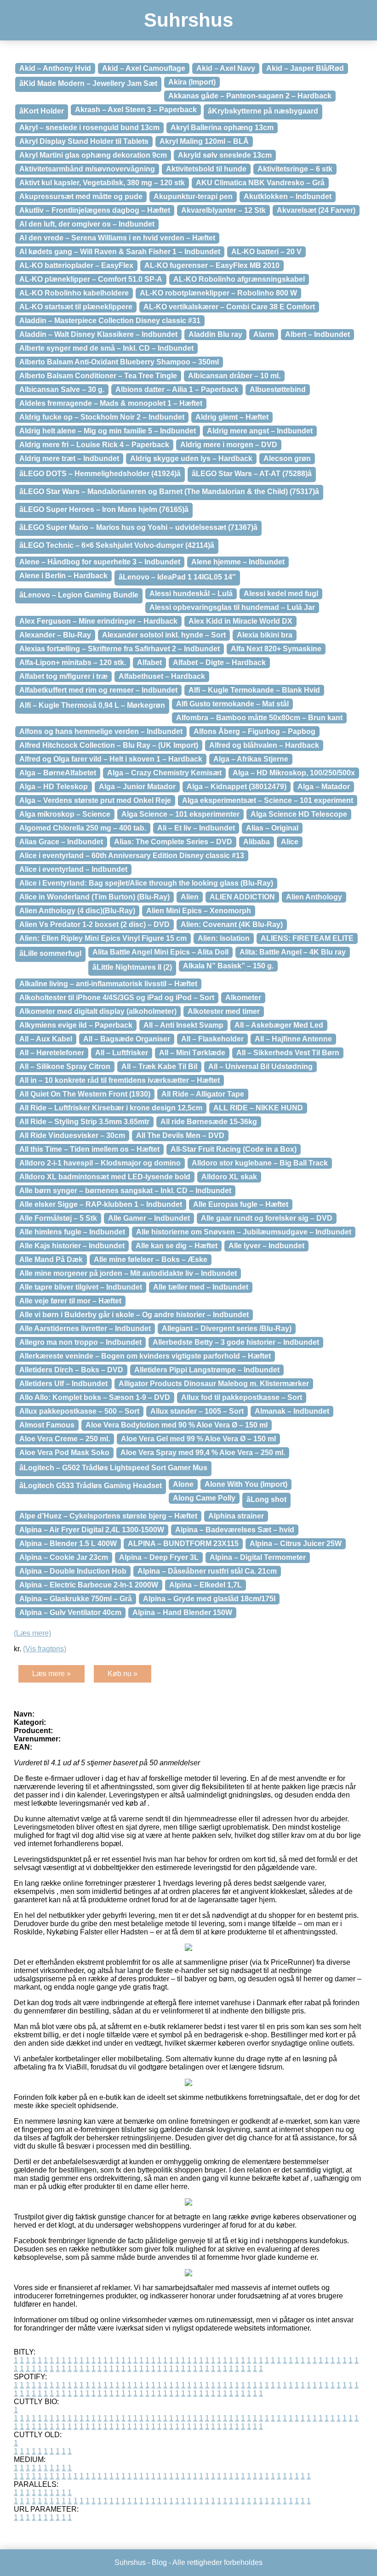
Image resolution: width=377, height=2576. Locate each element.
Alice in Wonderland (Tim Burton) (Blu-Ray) (94, 897)
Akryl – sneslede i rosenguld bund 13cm (89, 128)
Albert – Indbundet (317, 334)
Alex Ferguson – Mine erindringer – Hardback (98, 621)
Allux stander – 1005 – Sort (197, 1411)
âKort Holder (42, 111)
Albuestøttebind (278, 390)
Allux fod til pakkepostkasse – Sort (242, 1397)
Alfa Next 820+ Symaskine (276, 649)
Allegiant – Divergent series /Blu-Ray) (227, 1328)
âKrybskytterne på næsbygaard (263, 111)
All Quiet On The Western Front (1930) (85, 1094)
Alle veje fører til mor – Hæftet (70, 1301)
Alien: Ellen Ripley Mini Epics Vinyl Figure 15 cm (103, 938)
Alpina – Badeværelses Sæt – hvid (235, 1530)
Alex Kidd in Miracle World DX (240, 621)
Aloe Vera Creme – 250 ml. (65, 1439)
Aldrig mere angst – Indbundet (260, 431)
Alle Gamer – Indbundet (149, 1218)
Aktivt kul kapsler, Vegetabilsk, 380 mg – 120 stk (102, 183)
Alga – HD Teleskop (54, 787)
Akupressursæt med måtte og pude (81, 196)
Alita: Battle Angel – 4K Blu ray (293, 952)
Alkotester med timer (224, 1011)
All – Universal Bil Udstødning (260, 1066)
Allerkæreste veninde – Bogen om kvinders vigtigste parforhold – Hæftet (145, 1356)
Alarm (264, 334)
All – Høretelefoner (52, 1053)
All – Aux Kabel (46, 1039)
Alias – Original (272, 828)
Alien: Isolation (224, 938)
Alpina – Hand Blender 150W (182, 1612)
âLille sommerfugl (50, 953)
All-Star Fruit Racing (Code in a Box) (234, 1149)
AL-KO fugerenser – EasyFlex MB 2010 (212, 265)
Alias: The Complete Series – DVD (173, 842)
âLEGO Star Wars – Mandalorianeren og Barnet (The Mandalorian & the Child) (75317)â (169, 492)
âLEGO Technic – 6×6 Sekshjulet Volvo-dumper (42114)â (117, 545)
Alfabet (149, 662)
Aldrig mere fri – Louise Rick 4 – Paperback (94, 445)
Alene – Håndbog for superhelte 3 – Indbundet (100, 562)
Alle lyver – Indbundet (266, 1246)
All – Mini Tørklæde (192, 1053)
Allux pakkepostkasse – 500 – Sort (79, 1411)
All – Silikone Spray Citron (65, 1066)
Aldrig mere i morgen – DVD (229, 445)
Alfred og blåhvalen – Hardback (264, 745)
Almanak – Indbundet (292, 1411)
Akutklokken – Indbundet (288, 196)
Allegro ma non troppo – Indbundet (80, 1342)
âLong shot (266, 1499)
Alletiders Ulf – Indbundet (63, 1384)
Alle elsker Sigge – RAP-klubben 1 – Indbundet (101, 1204)
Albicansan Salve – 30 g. (62, 390)
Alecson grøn (287, 458)
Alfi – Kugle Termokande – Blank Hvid (254, 690)
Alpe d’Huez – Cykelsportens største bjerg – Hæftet (108, 1516)
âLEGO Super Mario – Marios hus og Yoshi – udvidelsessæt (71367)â (138, 527)
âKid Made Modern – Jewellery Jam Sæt (88, 83)
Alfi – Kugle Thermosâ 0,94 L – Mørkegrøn (92, 705)
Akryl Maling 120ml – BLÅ (204, 141)
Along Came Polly (204, 1498)
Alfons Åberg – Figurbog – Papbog (254, 731)
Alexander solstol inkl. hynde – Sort (164, 635)
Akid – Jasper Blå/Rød (305, 68)
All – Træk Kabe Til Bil (159, 1066)
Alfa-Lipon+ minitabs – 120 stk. (73, 662)
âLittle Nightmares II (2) (132, 967)
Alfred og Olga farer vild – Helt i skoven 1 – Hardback (111, 759)
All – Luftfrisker (122, 1053)
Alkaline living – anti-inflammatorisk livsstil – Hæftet (108, 984)
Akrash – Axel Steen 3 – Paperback (136, 110)
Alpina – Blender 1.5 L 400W (68, 1544)
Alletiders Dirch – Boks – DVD (71, 1370)
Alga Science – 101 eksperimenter (180, 814)
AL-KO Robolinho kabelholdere (74, 293)
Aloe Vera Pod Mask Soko (64, 1453)
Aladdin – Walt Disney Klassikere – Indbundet (98, 334)
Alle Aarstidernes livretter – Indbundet (85, 1328)
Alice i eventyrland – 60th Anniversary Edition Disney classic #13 (132, 856)
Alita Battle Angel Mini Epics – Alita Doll (160, 952)
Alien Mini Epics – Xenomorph (199, 911)
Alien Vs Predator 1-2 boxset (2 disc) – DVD (94, 924)
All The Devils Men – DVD (180, 1135)
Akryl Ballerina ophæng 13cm (222, 128)
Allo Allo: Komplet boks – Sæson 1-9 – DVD (95, 1397)
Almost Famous (47, 1425)
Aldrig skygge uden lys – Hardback (191, 458)
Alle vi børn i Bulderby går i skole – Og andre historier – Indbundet (134, 1315)
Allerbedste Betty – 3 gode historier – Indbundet (236, 1342)
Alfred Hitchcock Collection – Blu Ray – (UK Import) (109, 745)
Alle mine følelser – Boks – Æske (151, 1260)
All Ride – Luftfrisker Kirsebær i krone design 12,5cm (111, 1108)
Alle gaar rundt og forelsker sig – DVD (267, 1218)
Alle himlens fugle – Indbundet (72, 1232)
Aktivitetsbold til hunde (206, 169)
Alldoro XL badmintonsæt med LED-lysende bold (105, 1177)
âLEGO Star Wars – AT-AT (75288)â (252, 474)
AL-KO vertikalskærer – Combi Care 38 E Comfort (229, 307)
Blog (159, 2562)
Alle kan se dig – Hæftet (177, 1246)
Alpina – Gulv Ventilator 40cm (70, 1612)
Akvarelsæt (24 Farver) (316, 210)
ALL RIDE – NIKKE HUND (258, 1108)
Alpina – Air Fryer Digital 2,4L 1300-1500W (92, 1530)
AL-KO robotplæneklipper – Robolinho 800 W (218, 293)
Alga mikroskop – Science (65, 814)
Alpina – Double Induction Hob (73, 1571)
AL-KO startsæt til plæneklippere (76, 307)
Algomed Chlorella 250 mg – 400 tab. (83, 828)
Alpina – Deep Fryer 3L (159, 1557)
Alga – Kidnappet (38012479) (237, 787)
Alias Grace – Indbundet (61, 842)
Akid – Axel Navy (226, 68)
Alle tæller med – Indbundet (201, 1287)
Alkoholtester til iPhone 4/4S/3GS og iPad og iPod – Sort (117, 998)
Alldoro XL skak (229, 1177)
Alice (290, 842)
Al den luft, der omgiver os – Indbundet (87, 224)
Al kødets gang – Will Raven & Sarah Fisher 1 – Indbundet (120, 252)
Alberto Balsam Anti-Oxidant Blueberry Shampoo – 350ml (119, 362)
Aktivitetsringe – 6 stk (295, 169)
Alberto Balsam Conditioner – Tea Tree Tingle (98, 376)
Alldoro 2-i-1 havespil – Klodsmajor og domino (100, 1163)
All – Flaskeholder (212, 1039)
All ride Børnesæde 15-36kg (209, 1122)
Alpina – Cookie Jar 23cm (64, 1557)
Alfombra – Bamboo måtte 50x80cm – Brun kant (259, 718)
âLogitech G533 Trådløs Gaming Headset (91, 1486)
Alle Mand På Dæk (51, 1260)
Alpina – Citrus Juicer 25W (296, 1544)
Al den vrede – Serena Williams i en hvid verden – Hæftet (117, 238)
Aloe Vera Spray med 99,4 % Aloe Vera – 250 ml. (203, 1453)
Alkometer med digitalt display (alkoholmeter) (98, 1011)
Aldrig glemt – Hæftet (232, 417)
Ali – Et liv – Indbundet (196, 828)
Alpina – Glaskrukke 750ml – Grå (76, 1599)
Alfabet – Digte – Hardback (219, 662)
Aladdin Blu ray (215, 334)
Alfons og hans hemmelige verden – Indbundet (101, 731)
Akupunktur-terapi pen (193, 196)
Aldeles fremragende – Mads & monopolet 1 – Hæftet (111, 403)
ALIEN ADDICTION (242, 897)
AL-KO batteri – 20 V (266, 252)
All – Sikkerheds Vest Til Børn (288, 1053)
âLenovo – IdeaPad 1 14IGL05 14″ (177, 577)
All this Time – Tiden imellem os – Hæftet (89, 1149)
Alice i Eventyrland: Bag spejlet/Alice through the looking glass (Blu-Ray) (146, 883)
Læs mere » (51, 1674)
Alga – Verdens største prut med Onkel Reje (95, 800)
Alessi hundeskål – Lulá (191, 594)
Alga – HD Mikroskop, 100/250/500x (294, 773)
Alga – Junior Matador (137, 787)
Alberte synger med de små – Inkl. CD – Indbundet (106, 348)
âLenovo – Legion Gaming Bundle (79, 595)
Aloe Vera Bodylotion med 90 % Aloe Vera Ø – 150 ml (177, 1425)
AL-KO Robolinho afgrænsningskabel (239, 279)
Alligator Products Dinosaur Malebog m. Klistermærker (214, 1384)
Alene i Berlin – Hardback (63, 576)
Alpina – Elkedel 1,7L (206, 1585)
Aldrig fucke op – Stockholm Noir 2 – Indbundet (102, 417)
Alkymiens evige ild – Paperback (76, 1025)
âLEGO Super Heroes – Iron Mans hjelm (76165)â (104, 509)
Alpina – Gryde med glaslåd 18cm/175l (209, 1599)
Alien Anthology (314, 897)
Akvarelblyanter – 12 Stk (223, 210)
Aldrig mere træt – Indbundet (69, 458)
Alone (183, 1484)
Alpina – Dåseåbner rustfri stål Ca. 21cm (207, 1571)
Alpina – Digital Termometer (258, 1557)
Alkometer (243, 998)
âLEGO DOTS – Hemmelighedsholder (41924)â (100, 474)
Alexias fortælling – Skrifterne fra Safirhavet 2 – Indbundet (120, 649)
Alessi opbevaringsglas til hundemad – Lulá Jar (232, 607)
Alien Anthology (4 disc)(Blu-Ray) (77, 911)
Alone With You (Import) (246, 1484)
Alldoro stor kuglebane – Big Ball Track (260, 1163)
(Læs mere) (32, 1633)
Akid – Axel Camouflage (144, 68)
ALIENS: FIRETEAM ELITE (307, 938)
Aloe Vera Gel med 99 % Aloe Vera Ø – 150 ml (198, 1439)
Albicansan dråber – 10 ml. (234, 376)
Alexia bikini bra (265, 635)
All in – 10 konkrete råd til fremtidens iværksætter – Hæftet (120, 1080)
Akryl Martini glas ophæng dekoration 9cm (93, 155)
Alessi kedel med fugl (281, 594)
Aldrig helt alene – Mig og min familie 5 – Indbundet (108, 431)
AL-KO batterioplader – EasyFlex (76, 265)
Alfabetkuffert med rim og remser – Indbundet (98, 690)
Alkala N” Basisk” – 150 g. (228, 966)
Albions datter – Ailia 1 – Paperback (177, 390)
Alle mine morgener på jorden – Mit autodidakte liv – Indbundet (128, 1273)
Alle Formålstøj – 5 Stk (58, 1218)
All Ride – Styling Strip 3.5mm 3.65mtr (84, 1122)
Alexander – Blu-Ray (55, 635)
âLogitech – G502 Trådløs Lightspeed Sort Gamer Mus (113, 1468)
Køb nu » (123, 1674)
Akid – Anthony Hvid (55, 68)
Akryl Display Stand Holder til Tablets (84, 141)
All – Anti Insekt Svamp (183, 1025)
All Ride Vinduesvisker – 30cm (72, 1135)
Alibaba (257, 842)
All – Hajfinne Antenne (293, 1039)
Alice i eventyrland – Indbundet (73, 869)
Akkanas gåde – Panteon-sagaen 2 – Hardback (250, 96)
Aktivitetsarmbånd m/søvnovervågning (87, 169)
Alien (190, 897)
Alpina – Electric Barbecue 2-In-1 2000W (89, 1585)
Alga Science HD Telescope (299, 814)
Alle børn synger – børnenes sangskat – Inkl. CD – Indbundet (125, 1191)
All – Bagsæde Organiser (127, 1039)
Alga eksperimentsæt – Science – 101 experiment (268, 800)
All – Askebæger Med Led (279, 1025)
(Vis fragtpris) (45, 1649)
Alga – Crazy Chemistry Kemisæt (164, 773)
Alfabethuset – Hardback (162, 676)
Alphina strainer (236, 1516)
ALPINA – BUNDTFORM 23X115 (183, 1544)
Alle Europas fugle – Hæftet (241, 1204)
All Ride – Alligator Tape (203, 1094)
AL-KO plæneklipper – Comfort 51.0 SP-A (91, 279)
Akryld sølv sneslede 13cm (225, 155)
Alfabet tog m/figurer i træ (63, 676)
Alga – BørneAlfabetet (58, 773)
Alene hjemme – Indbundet (238, 562)
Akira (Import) (192, 82)
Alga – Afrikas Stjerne (251, 759)
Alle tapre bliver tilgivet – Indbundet (81, 1287)
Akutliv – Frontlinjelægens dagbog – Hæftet (95, 210)
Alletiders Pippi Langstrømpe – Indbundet (207, 1370)
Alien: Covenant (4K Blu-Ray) (232, 924)
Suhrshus (188, 20)
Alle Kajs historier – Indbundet (72, 1246)
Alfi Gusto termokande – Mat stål (232, 704)
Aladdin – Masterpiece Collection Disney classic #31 (110, 321)
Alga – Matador (324, 787)
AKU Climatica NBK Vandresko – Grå (260, 183)
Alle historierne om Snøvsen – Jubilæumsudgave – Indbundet (244, 1232)
